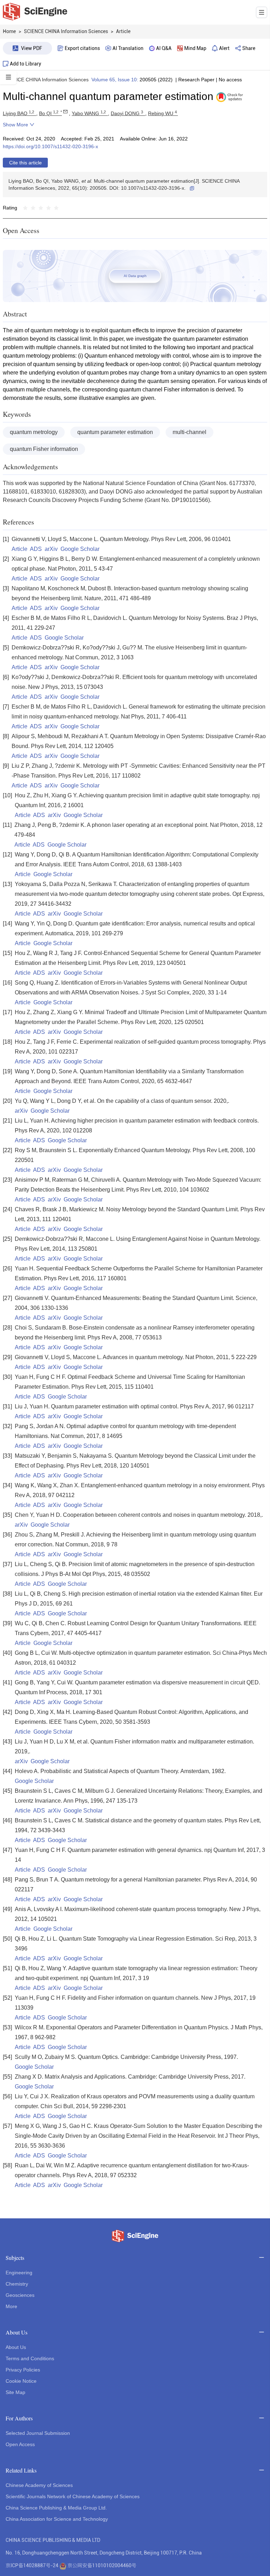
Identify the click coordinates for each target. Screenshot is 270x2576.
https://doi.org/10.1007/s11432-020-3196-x (50, 146)
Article (20, 549)
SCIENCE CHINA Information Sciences (46, 80)
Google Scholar (80, 549)
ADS (36, 549)
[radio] (25, 208)
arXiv (51, 549)
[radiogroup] (41, 208)
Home (9, 31)
